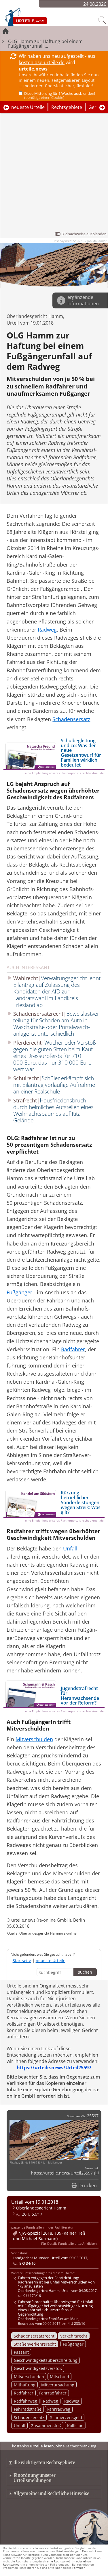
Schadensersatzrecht (34, 2336)
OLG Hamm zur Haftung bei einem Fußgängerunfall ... (45, 44)
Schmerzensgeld (66, 2417)
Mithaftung (25, 2385)
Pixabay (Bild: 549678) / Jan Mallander (80, 241)
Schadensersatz (29, 2417)
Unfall (20, 2426)
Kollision (75, 2426)
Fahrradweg (59, 2409)
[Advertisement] (54, 174)
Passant (21, 2352)
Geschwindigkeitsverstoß (38, 2368)
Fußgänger (73, 2344)
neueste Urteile (28, 107)
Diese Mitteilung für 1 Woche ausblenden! (60, 95)
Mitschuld (59, 2377)
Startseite (22, 1960)
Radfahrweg (25, 2401)
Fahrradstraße (28, 2409)
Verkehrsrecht (74, 2336)
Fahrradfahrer (53, 2393)
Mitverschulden (29, 2377)
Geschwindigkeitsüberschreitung (46, 2360)
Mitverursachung (58, 2385)
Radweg (51, 2401)
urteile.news (37, 2548)
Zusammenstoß (46, 2426)
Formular (78, 2568)
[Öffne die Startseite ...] (38, 17)
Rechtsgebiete (67, 107)
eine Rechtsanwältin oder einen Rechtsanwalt (47, 2563)
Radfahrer (24, 2393)
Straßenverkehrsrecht (35, 2344)
